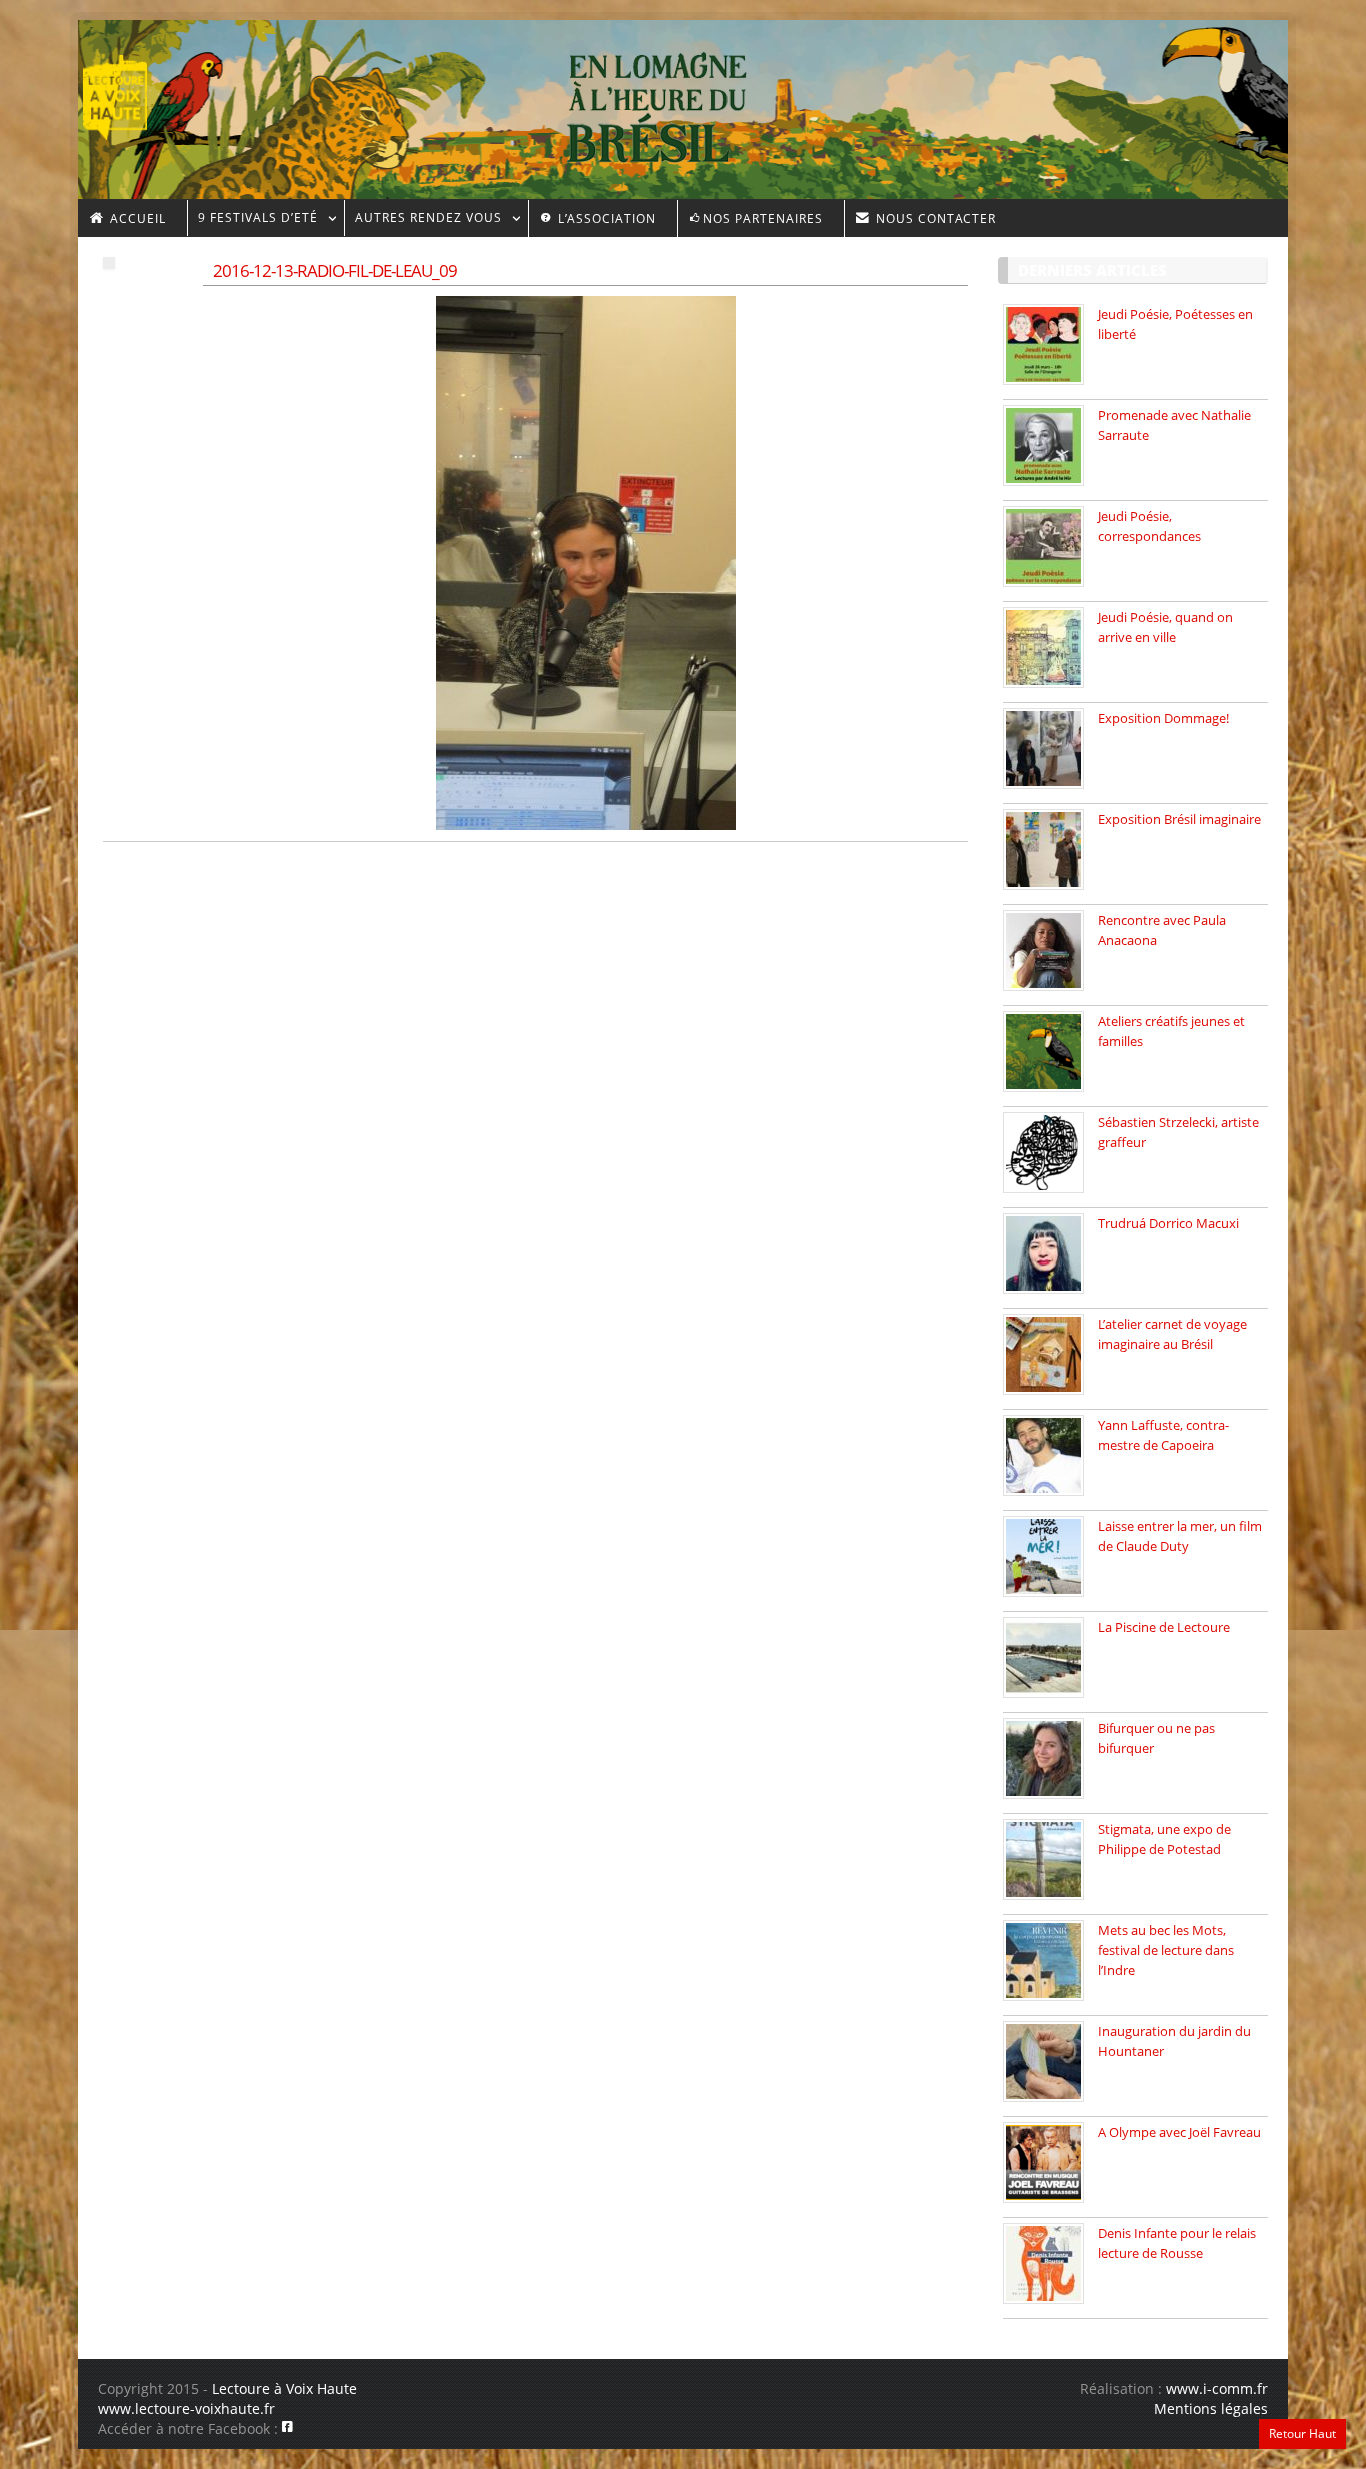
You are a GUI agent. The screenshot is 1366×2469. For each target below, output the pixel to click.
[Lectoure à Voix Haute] (127, 91)
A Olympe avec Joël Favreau (1179, 2132)
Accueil (136, 218)
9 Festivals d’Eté (252, 220)
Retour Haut (1302, 2433)
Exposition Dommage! (1163, 718)
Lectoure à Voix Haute (284, 2388)
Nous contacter (934, 218)
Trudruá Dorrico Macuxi (1168, 1223)
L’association (605, 218)
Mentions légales (1211, 2408)
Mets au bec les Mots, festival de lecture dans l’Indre (1166, 1950)
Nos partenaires (763, 218)
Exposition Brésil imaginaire (1179, 819)
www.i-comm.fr (1217, 2388)
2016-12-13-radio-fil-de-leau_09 (335, 270)
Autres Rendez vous (423, 220)
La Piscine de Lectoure (1164, 1627)
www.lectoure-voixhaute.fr (186, 2408)
